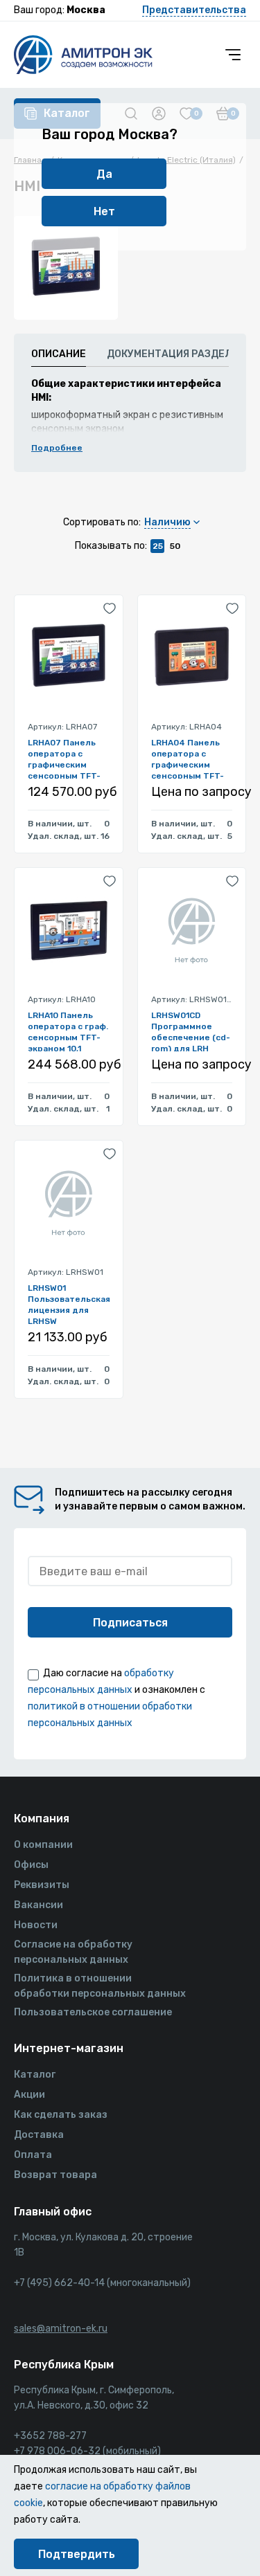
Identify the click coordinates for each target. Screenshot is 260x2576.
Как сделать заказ (61, 2115)
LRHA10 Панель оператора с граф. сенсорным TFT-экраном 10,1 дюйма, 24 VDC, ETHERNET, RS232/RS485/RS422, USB (69, 1031)
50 (175, 546)
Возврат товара (55, 2175)
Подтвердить (77, 2554)
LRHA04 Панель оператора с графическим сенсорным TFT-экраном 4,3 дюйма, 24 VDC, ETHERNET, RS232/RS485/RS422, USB (192, 758)
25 (158, 546)
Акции (29, 2095)
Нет (104, 211)
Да (104, 174)
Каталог (35, 2075)
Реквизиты (42, 1885)
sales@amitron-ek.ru (61, 2329)
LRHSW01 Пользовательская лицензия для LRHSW (69, 1304)
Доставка (39, 2135)
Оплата (33, 2155)
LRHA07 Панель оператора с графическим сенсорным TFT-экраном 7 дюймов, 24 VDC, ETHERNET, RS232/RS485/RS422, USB (69, 758)
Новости (36, 1925)
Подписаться (130, 1623)
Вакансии (38, 1905)
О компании (43, 1845)
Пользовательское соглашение (93, 2012)
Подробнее (57, 448)
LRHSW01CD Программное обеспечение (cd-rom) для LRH (191, 1031)
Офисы (31, 1865)
